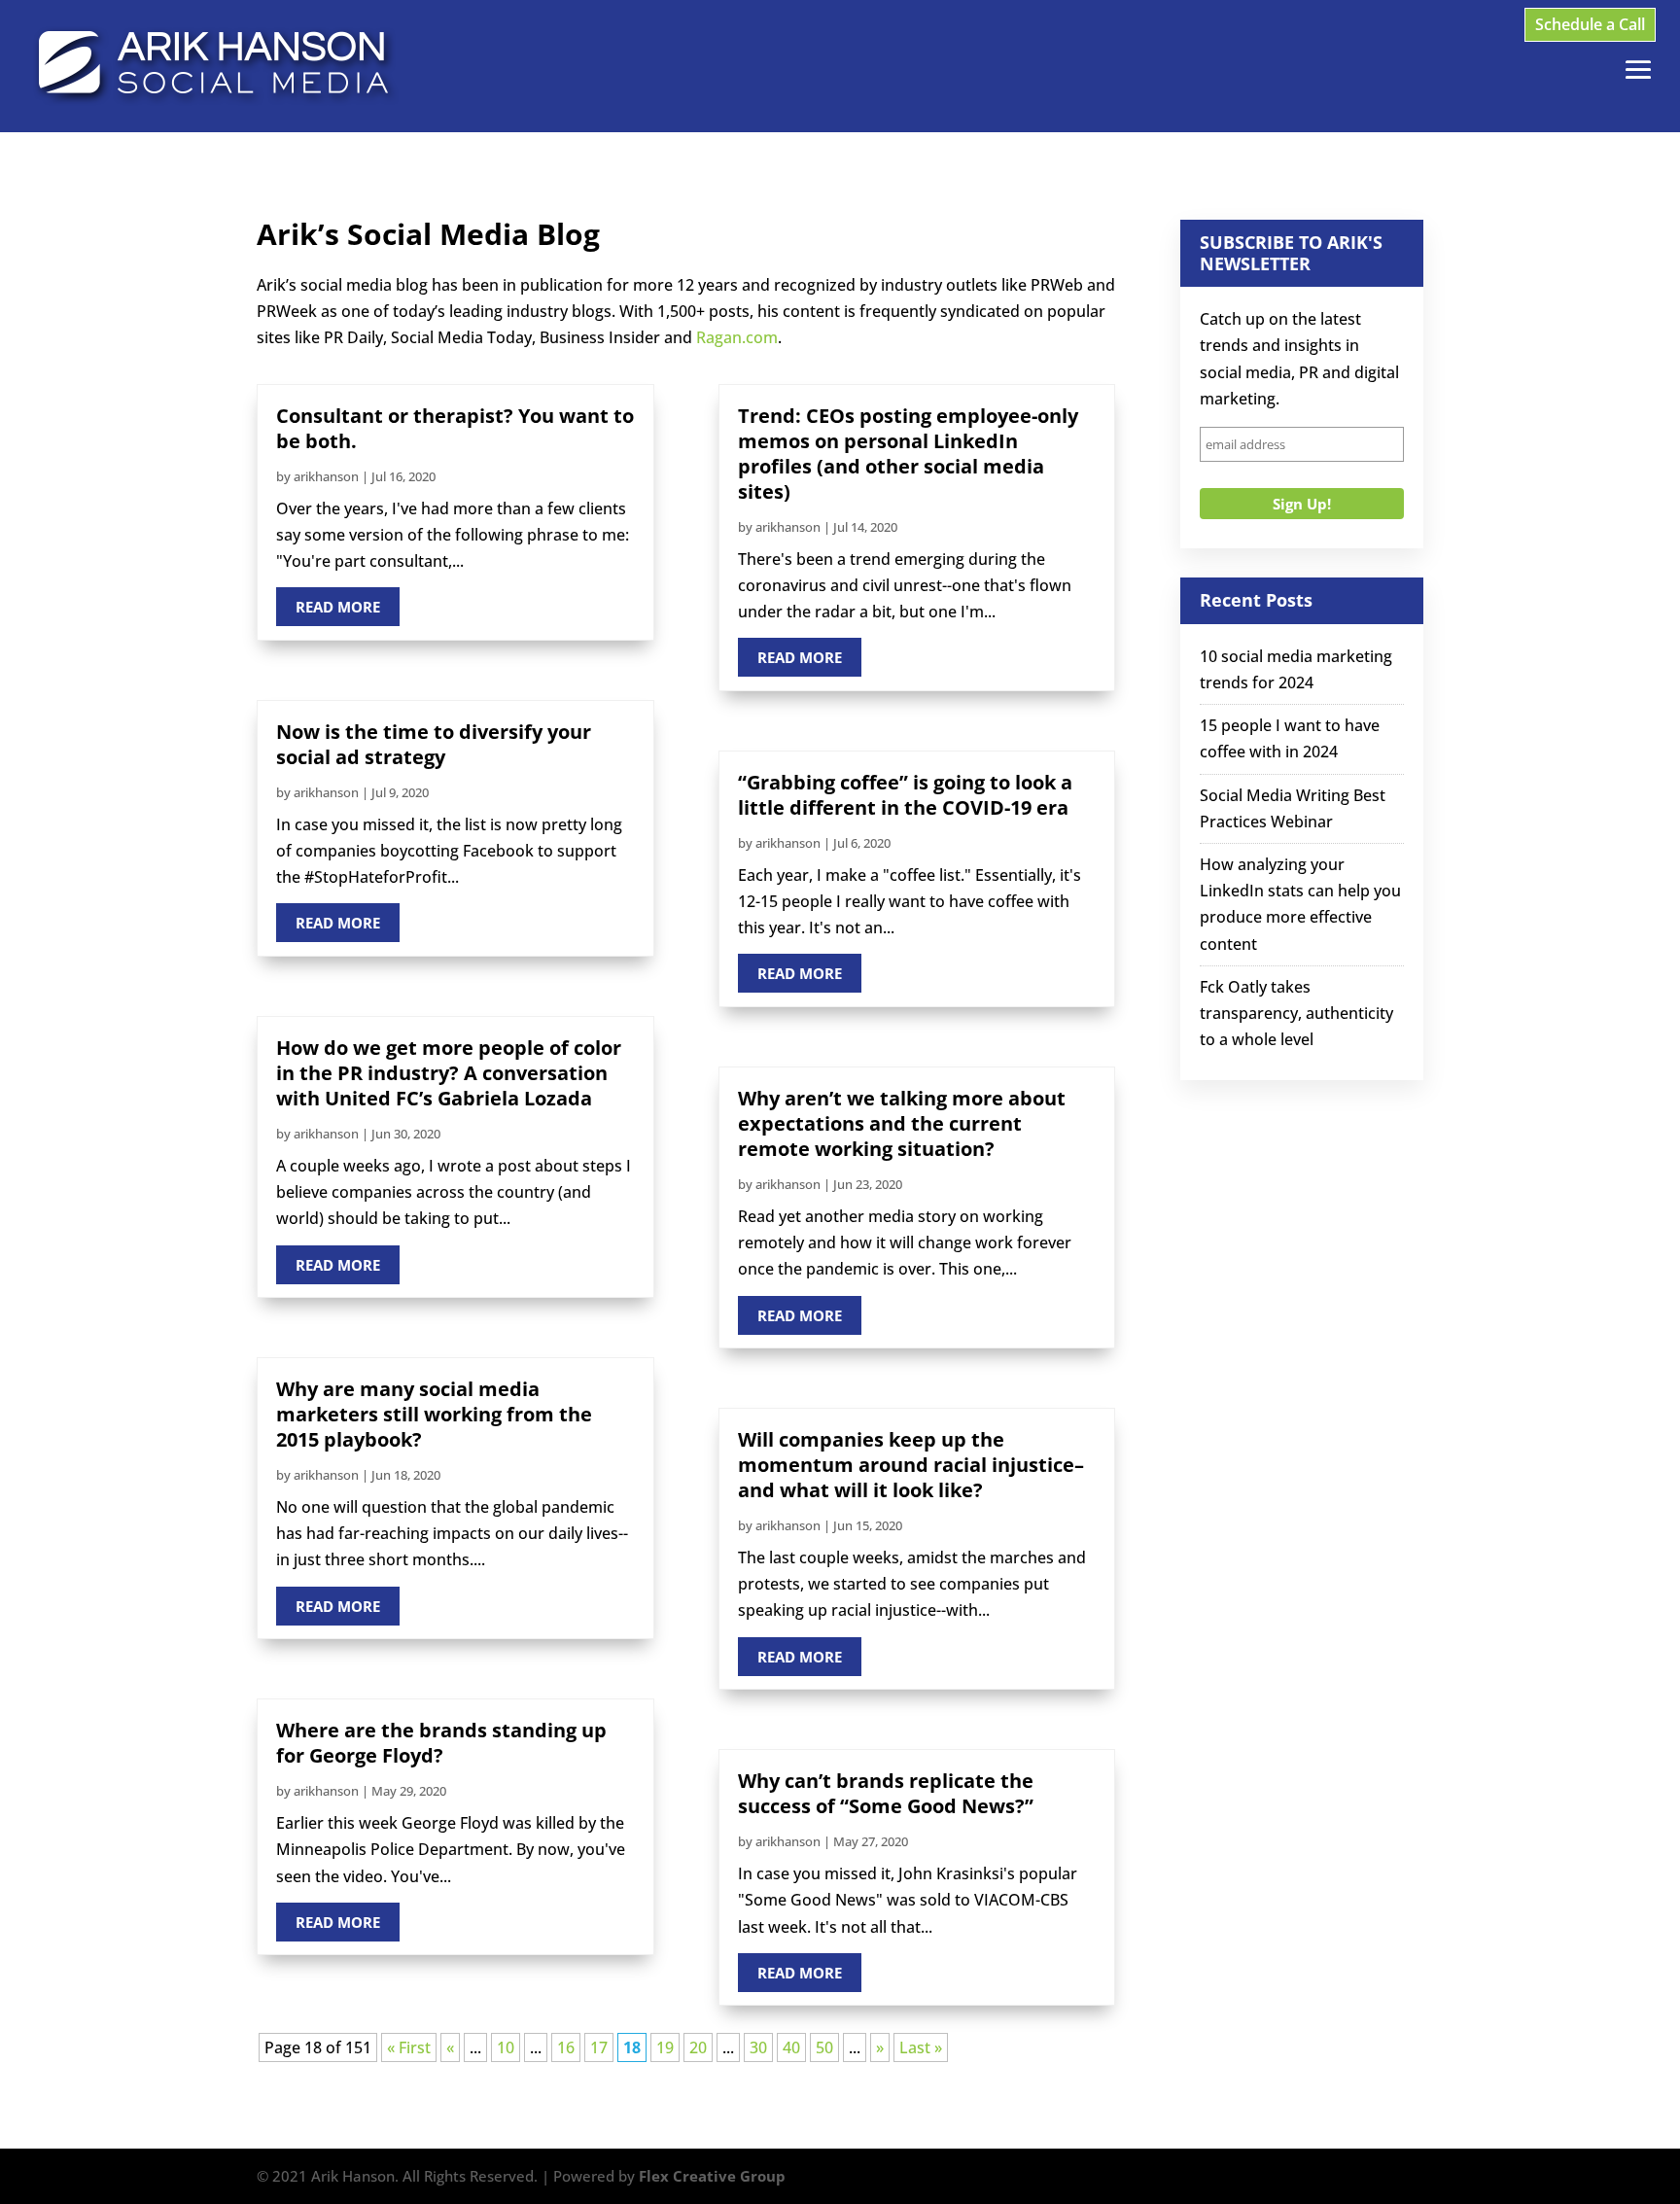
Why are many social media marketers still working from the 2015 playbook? (434, 1414)
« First (409, 2047)
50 (824, 2047)
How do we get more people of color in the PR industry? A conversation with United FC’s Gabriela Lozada (449, 1073)
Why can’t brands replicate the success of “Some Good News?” (886, 1793)
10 (506, 2047)
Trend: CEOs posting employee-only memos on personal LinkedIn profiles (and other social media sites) (908, 454)
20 (698, 2047)
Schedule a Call (1590, 24)
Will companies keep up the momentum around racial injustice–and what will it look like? (911, 1465)
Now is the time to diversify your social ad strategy (434, 744)
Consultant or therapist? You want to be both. (455, 428)
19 (665, 2047)
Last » (921, 2047)
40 (791, 2047)
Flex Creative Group (712, 2176)
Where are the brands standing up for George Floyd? (441, 1743)
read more (338, 607)
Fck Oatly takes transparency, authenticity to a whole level (1296, 1013)
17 (599, 2047)
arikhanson (326, 476)
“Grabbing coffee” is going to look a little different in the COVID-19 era (905, 795)
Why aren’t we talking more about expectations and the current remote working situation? (902, 1123)
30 (758, 2047)
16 (566, 2047)
